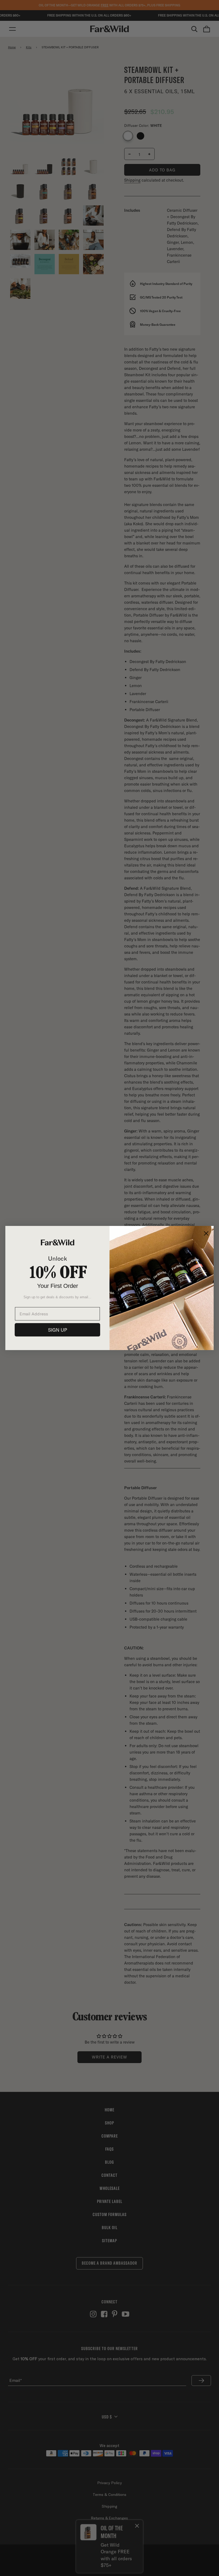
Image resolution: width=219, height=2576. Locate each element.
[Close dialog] (206, 1233)
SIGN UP (58, 1330)
